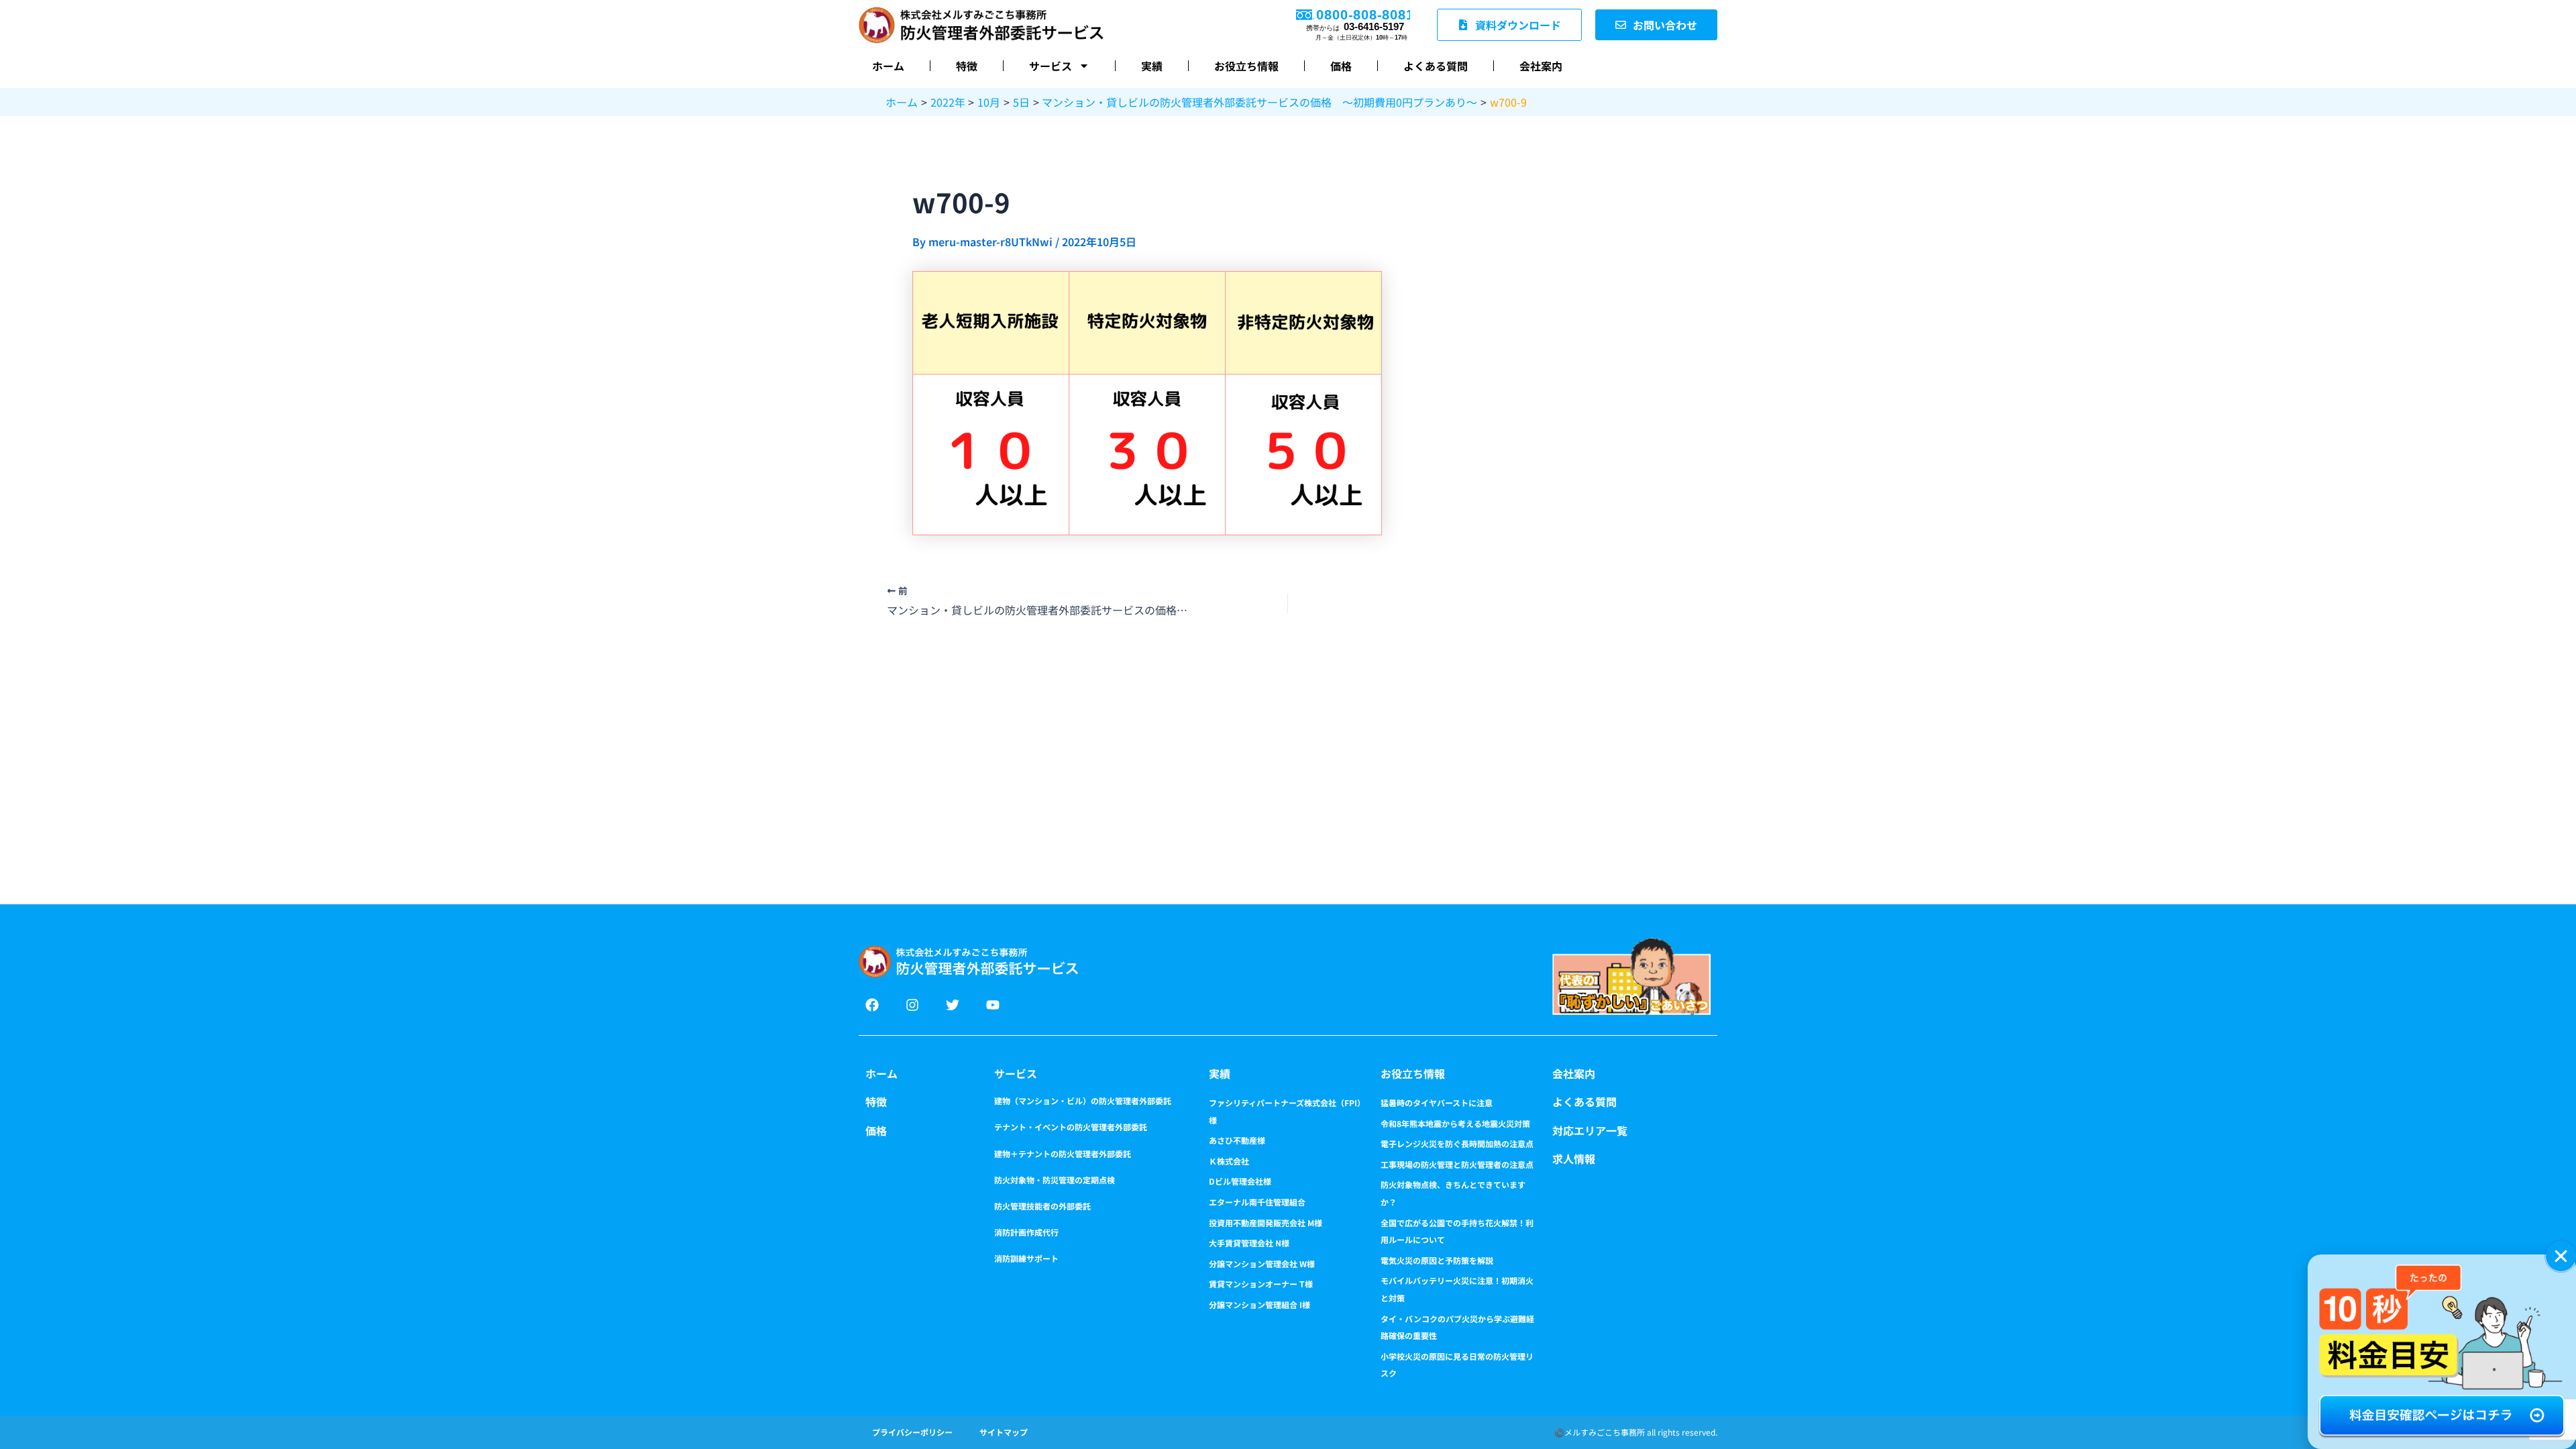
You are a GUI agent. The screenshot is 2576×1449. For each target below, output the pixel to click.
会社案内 (1541, 66)
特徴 (967, 66)
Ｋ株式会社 (1229, 1161)
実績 (1152, 66)
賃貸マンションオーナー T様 (1261, 1284)
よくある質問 (1436, 66)
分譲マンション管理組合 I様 (1259, 1304)
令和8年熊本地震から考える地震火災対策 (1455, 1123)
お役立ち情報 (1246, 66)
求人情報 (1574, 1159)
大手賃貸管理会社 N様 (1249, 1243)
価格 (1341, 66)
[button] (2561, 1256)
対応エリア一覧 (1590, 1130)
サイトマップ (1004, 1432)
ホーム (888, 66)
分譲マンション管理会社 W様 (1262, 1264)
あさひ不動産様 (1237, 1140)
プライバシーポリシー (912, 1432)
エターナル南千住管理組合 (1257, 1202)
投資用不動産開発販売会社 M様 (1266, 1223)
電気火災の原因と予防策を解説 (1437, 1260)
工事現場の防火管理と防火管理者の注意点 (1457, 1164)
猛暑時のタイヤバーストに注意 (1437, 1103)
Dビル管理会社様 (1240, 1181)
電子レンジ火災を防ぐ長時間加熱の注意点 (1457, 1143)
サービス (1051, 66)
